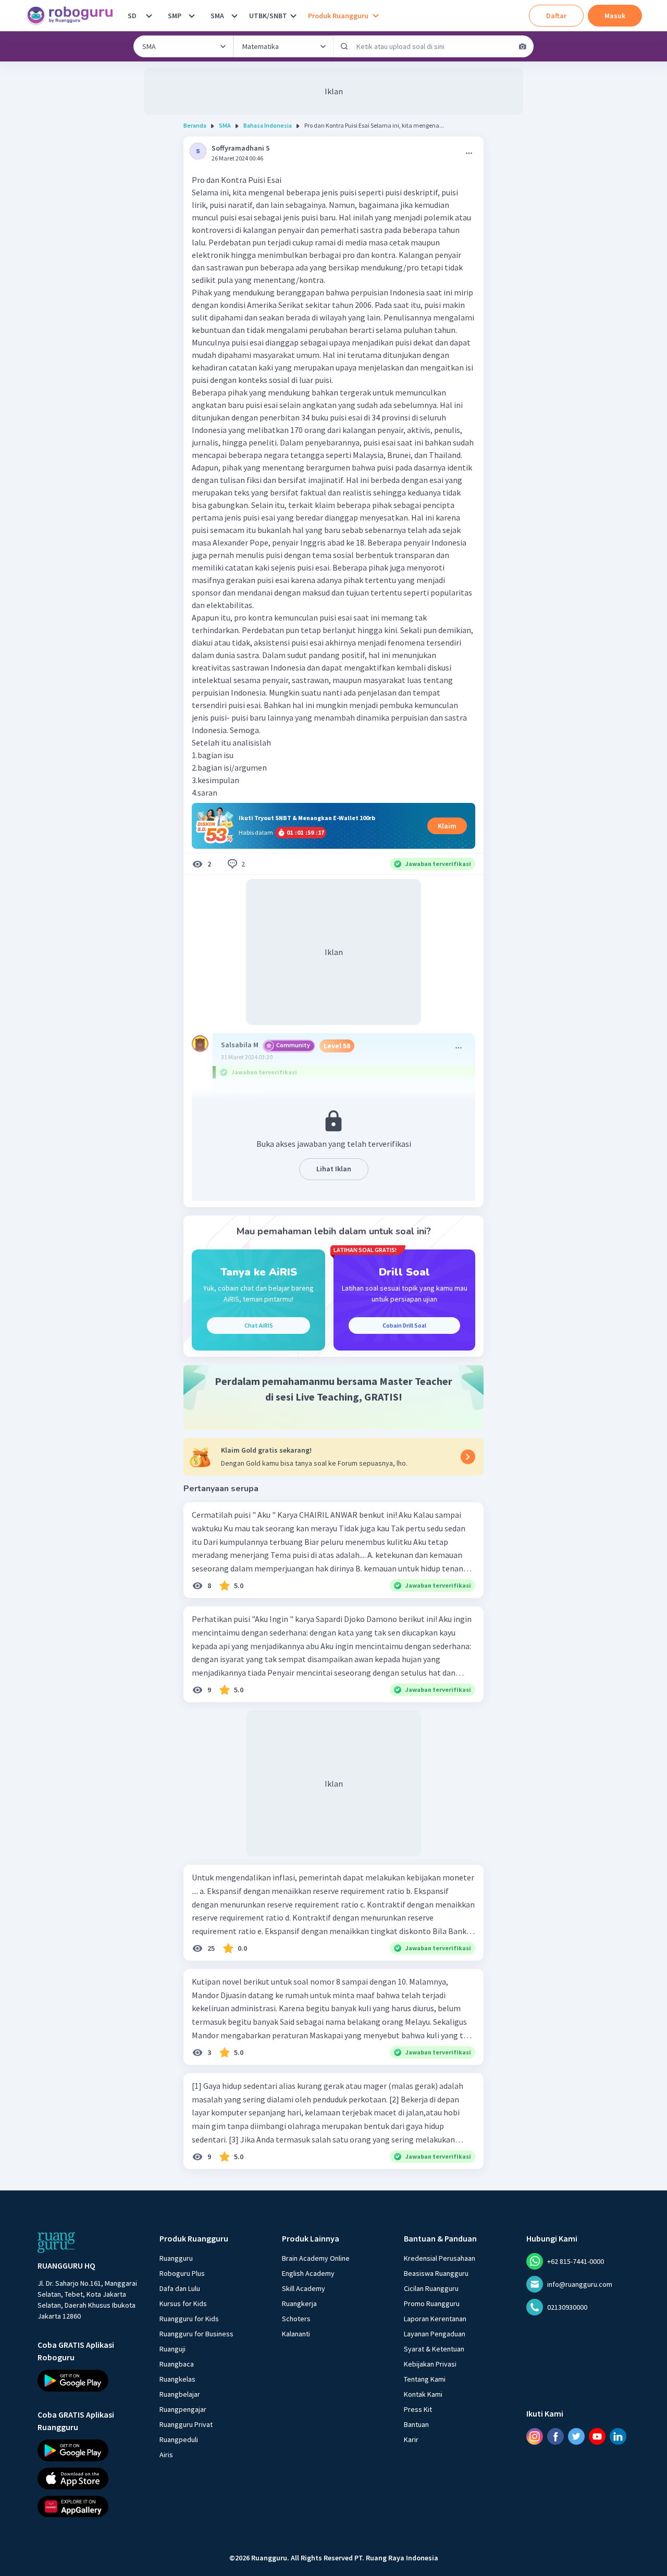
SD (132, 16)
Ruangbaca (177, 2364)
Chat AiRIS (259, 1325)
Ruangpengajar (183, 2409)
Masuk (615, 16)
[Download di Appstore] (89, 2478)
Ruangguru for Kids (189, 2319)
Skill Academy (304, 2288)
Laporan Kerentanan (435, 2319)
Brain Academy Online (316, 2258)
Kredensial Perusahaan (440, 2258)
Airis (166, 2455)
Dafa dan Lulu (180, 2288)
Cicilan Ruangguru (431, 2288)
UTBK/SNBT (268, 16)
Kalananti (296, 2334)
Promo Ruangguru (432, 2303)
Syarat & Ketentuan (434, 2349)
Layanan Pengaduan (435, 2334)
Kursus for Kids (183, 2303)
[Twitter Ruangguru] (576, 2436)
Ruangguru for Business (196, 2334)
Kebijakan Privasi (430, 2364)
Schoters (296, 2319)
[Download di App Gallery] (89, 2506)
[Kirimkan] (344, 46)
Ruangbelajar (180, 2394)
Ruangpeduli (179, 2439)
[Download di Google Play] (89, 2381)
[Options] (469, 153)
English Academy (308, 2273)
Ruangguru (176, 2258)
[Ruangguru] (56, 2243)
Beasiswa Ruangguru (436, 2273)
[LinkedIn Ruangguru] (618, 2436)
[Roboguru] (73, 16)
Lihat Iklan (334, 1169)
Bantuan (416, 2424)
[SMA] (234, 16)
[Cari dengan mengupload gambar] (523, 46)
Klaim (447, 826)
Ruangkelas (177, 2379)
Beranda (195, 125)
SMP (175, 16)
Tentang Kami (425, 2379)
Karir (411, 2439)
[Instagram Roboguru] (535, 2436)
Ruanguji (172, 2349)
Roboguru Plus (182, 2273)
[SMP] (192, 16)
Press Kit (418, 2409)
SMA (217, 16)
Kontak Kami (423, 2394)
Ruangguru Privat (186, 2424)
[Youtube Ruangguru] (597, 2436)
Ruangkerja (299, 2303)
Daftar (556, 16)
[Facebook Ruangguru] (555, 2436)
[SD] (149, 16)
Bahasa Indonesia (268, 125)
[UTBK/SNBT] (293, 16)
